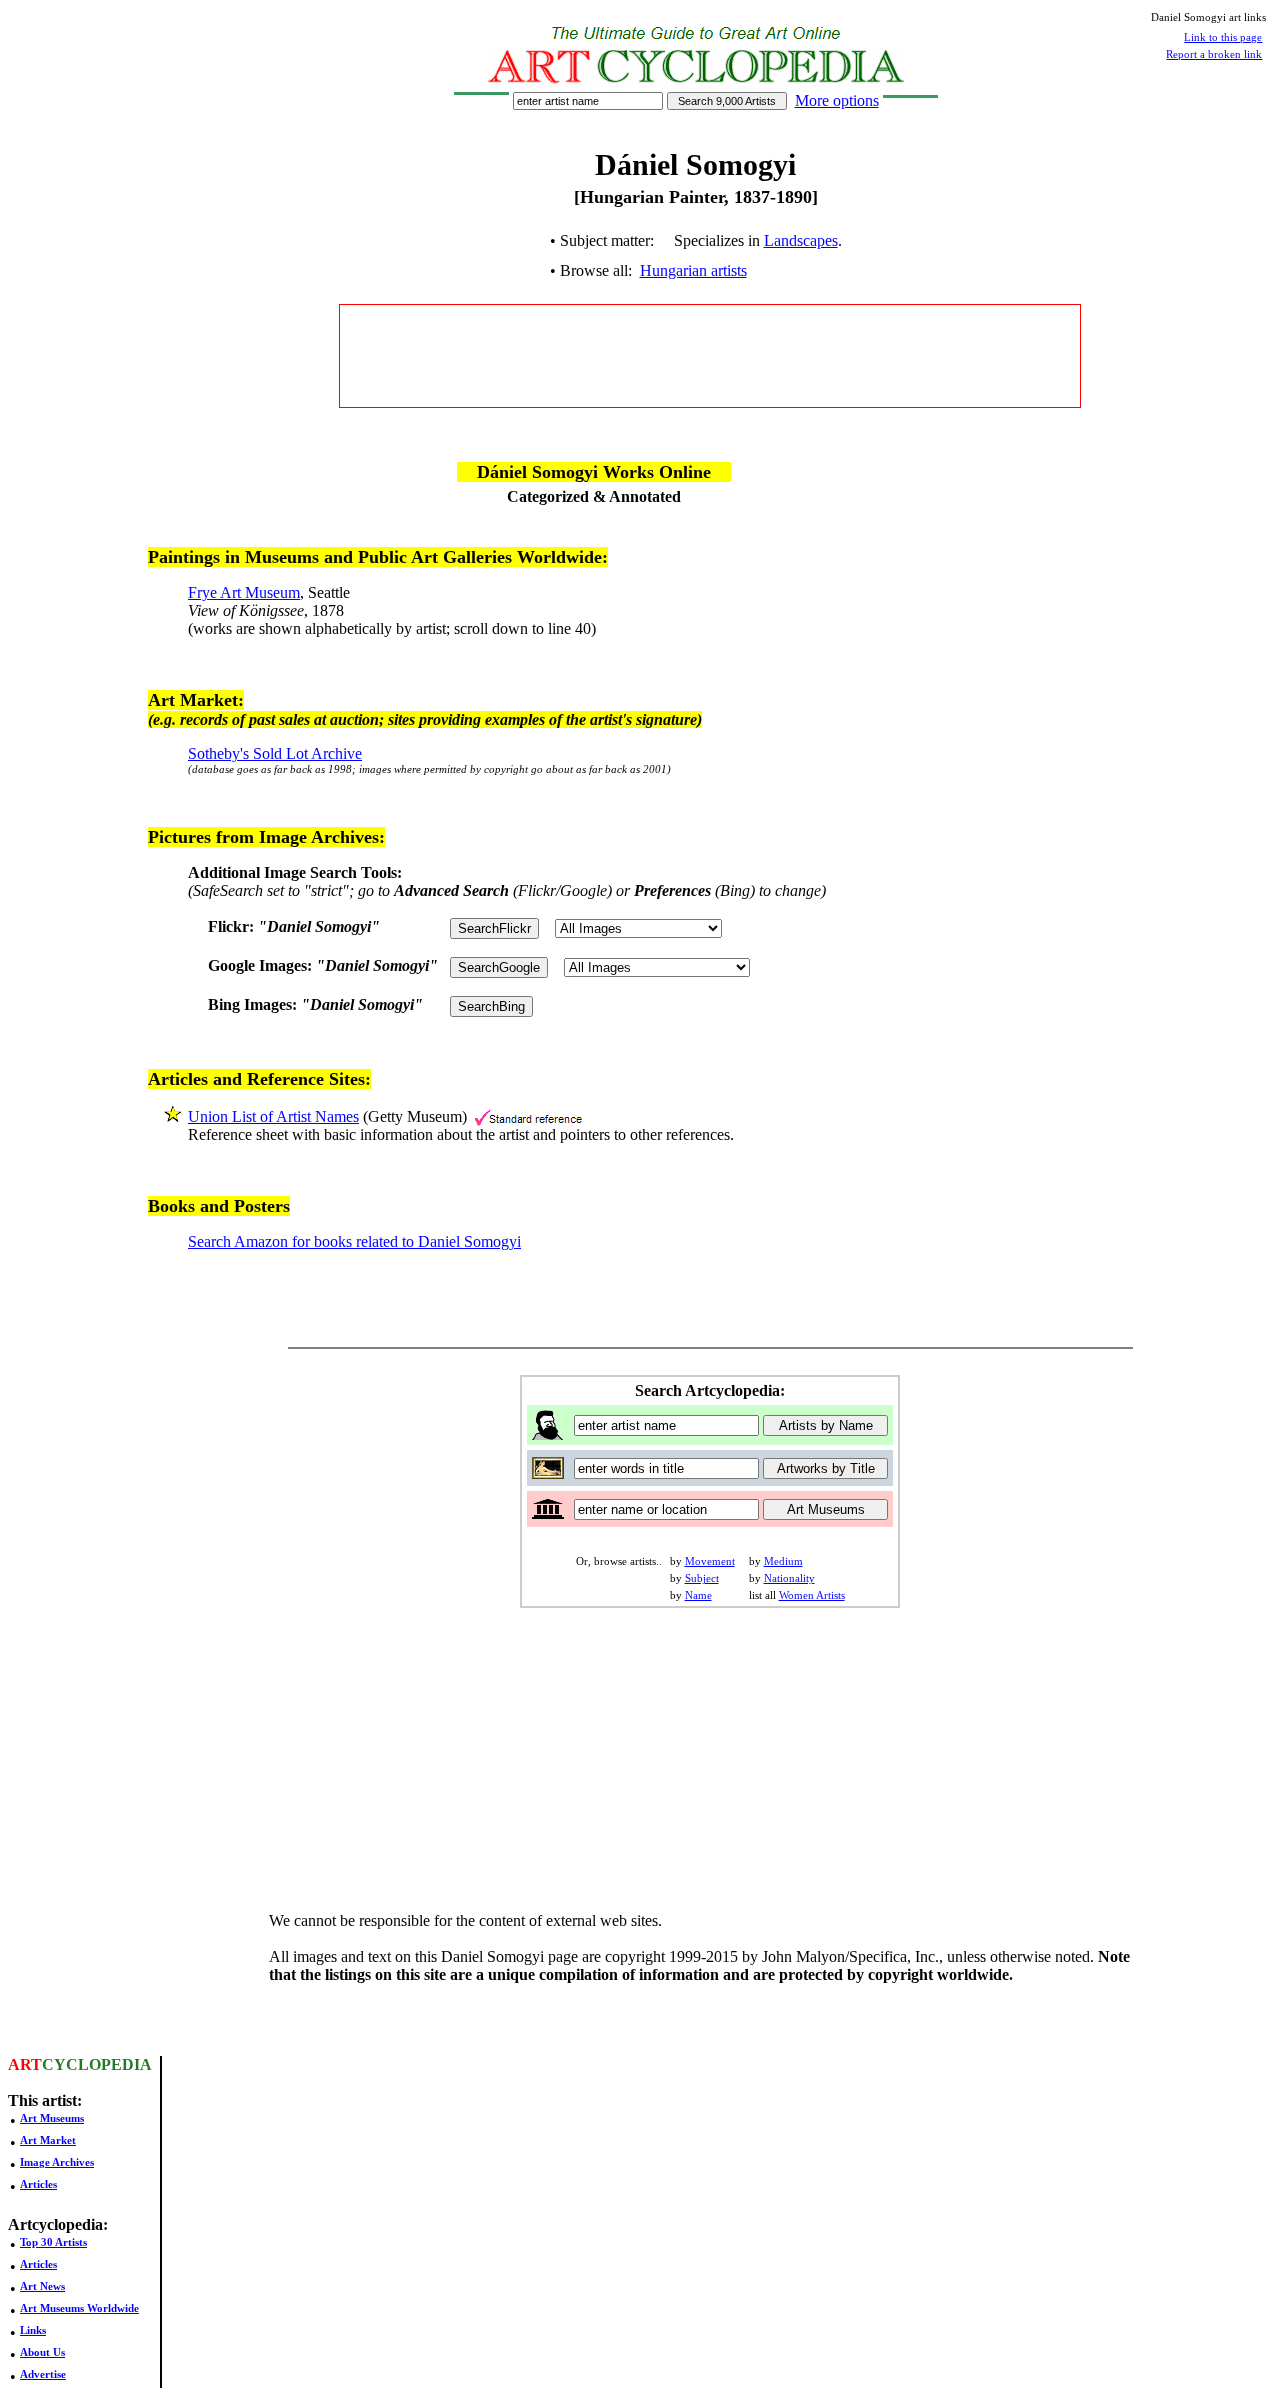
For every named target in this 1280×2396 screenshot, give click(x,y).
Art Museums (52, 2118)
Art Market (48, 2140)
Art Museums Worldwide (79, 2308)
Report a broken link (1214, 54)
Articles (38, 2184)
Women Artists (812, 1595)
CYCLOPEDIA (97, 2064)
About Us (42, 2352)
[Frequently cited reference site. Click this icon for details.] (528, 1116)
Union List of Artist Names (273, 1116)
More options (837, 100)
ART (25, 2064)
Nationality (789, 1578)
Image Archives (57, 2162)
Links (33, 2330)
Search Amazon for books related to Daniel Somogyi (354, 1241)
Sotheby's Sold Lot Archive (275, 753)
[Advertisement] (710, 356)
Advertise (43, 2374)
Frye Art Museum (244, 592)
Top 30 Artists (53, 2242)
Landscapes (801, 240)
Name (698, 1595)
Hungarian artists (693, 270)
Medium (783, 1561)
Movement (710, 1561)
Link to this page (1223, 37)
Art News (42, 2286)
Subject (702, 1578)
